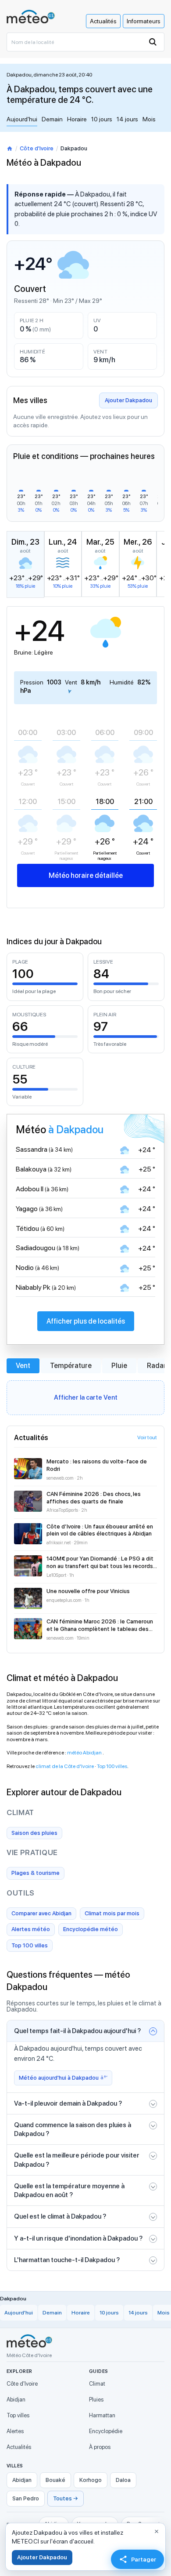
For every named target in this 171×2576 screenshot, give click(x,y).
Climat (97, 2384)
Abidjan (16, 2400)
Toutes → (66, 2498)
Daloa (123, 2480)
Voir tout (147, 1437)
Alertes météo (31, 1929)
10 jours (102, 119)
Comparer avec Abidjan (41, 1913)
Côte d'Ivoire (37, 148)
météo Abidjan (85, 1753)
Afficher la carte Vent (86, 1397)
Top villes (18, 2415)
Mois (149, 119)
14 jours (127, 119)
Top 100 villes (112, 1766)
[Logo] (31, 16)
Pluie (119, 1366)
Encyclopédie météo (91, 1929)
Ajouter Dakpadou (128, 400)
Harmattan (102, 2415)
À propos (100, 2447)
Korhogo (91, 2480)
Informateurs (144, 21)
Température (71, 1366)
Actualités (103, 21)
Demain (52, 119)
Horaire (77, 119)
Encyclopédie (106, 2431)
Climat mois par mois (112, 1913)
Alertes (15, 2431)
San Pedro (26, 2498)
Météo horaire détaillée (86, 875)
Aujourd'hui (22, 119)
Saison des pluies (34, 1833)
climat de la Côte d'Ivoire (65, 1766)
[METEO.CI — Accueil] (29, 2341)
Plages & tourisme (36, 1873)
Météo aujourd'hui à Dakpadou (59, 2078)
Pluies (96, 2400)
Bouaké (55, 2480)
